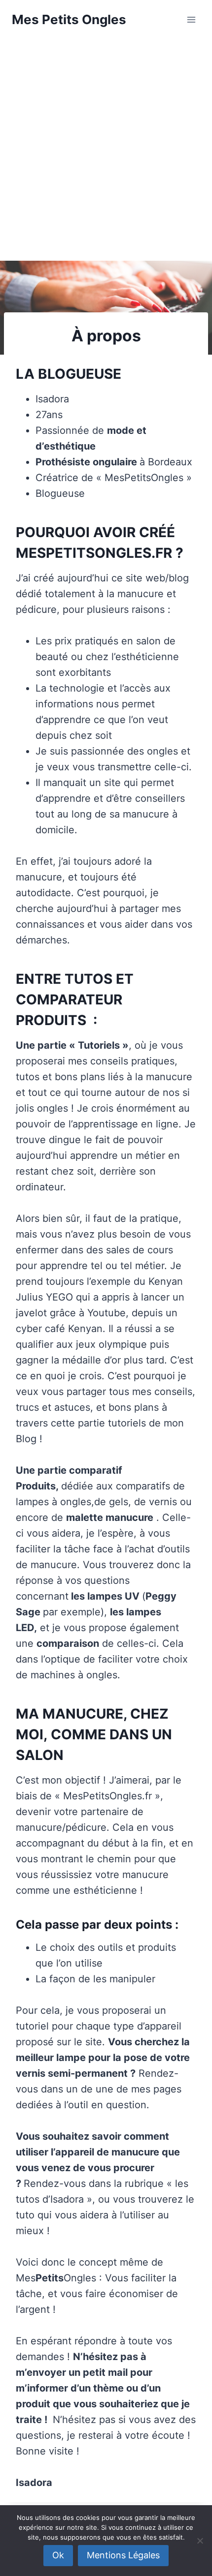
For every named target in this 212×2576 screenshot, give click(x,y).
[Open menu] (191, 19)
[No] (200, 2541)
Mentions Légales (123, 2555)
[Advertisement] (106, 150)
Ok (58, 2555)
